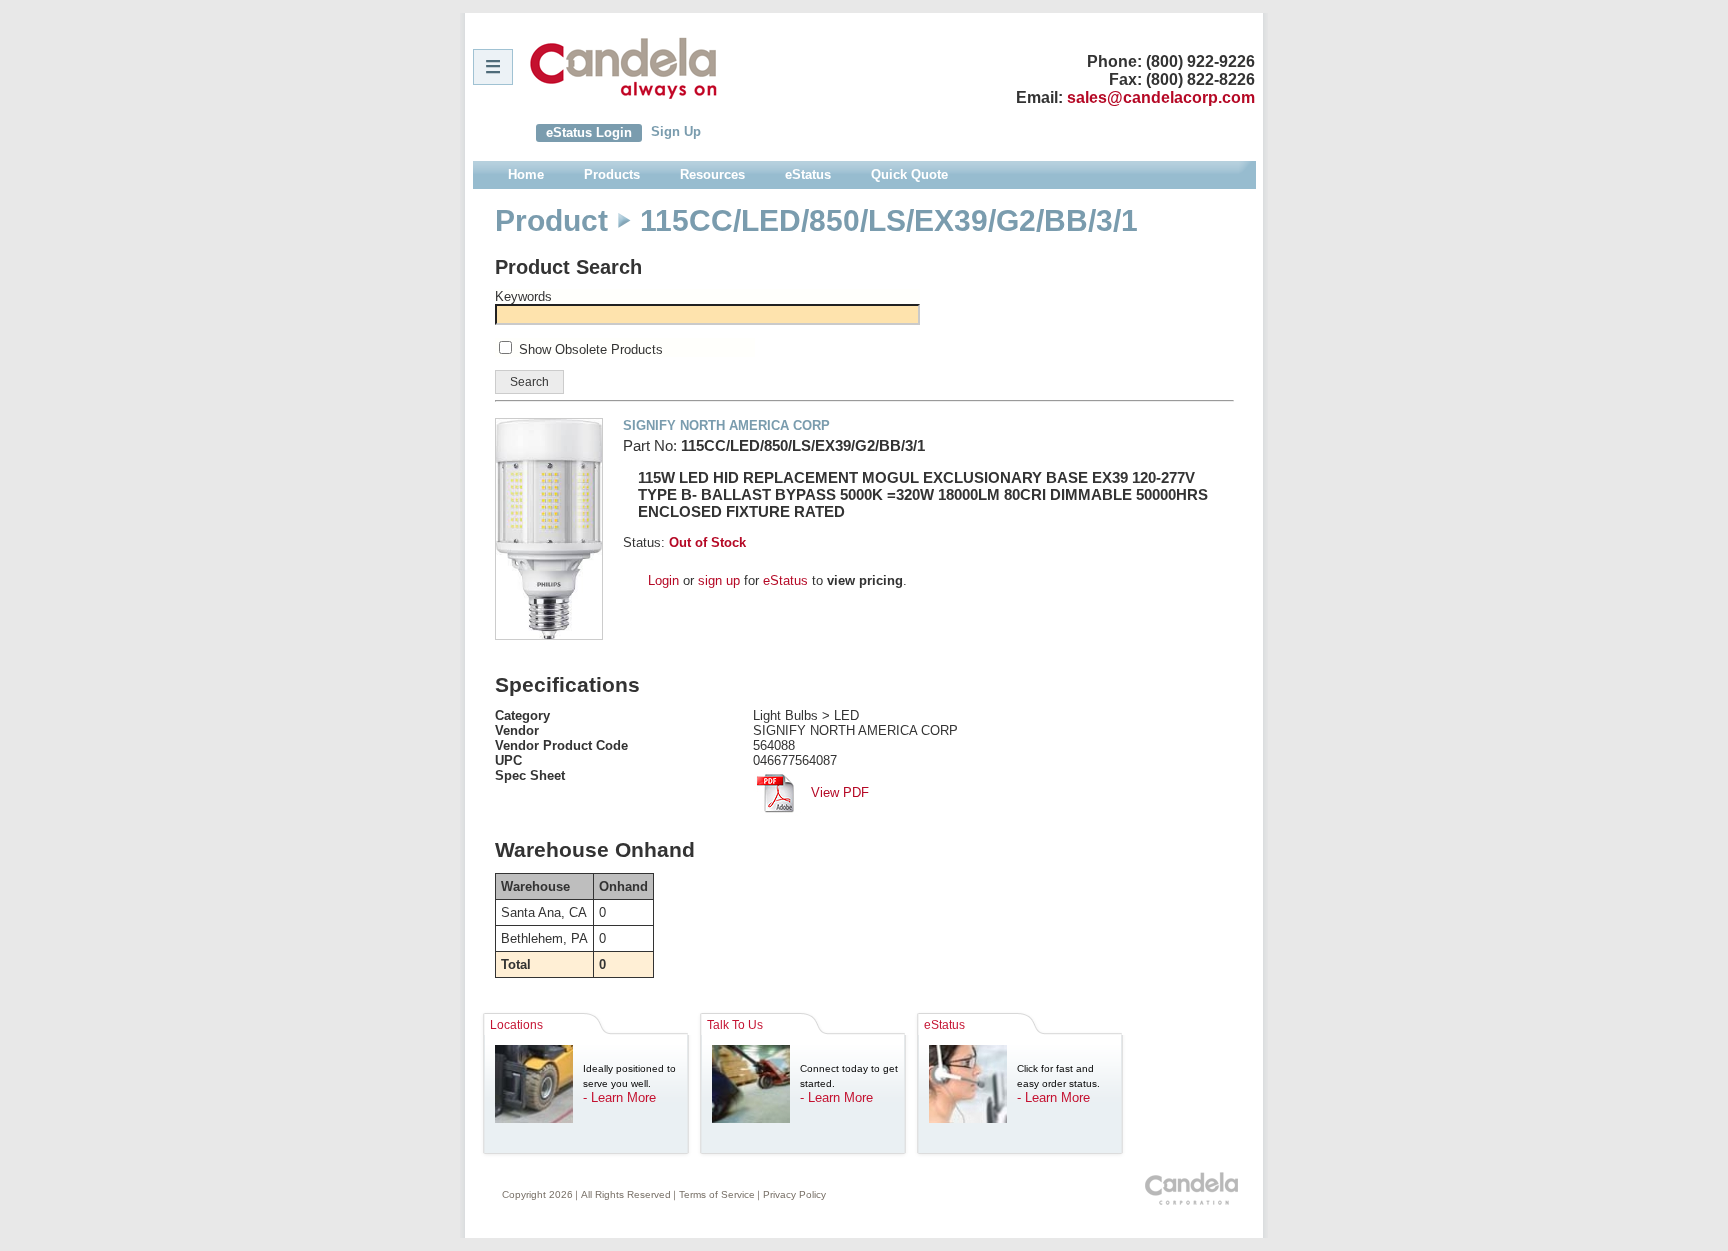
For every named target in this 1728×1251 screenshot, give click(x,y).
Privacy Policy (794, 1194)
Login (663, 580)
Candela (623, 68)
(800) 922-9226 (1200, 61)
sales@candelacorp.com (1161, 97)
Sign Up (676, 131)
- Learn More (619, 1097)
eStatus (785, 580)
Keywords (523, 296)
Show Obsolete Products (591, 349)
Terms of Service (717, 1194)
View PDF (838, 792)
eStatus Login (589, 132)
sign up (719, 580)
